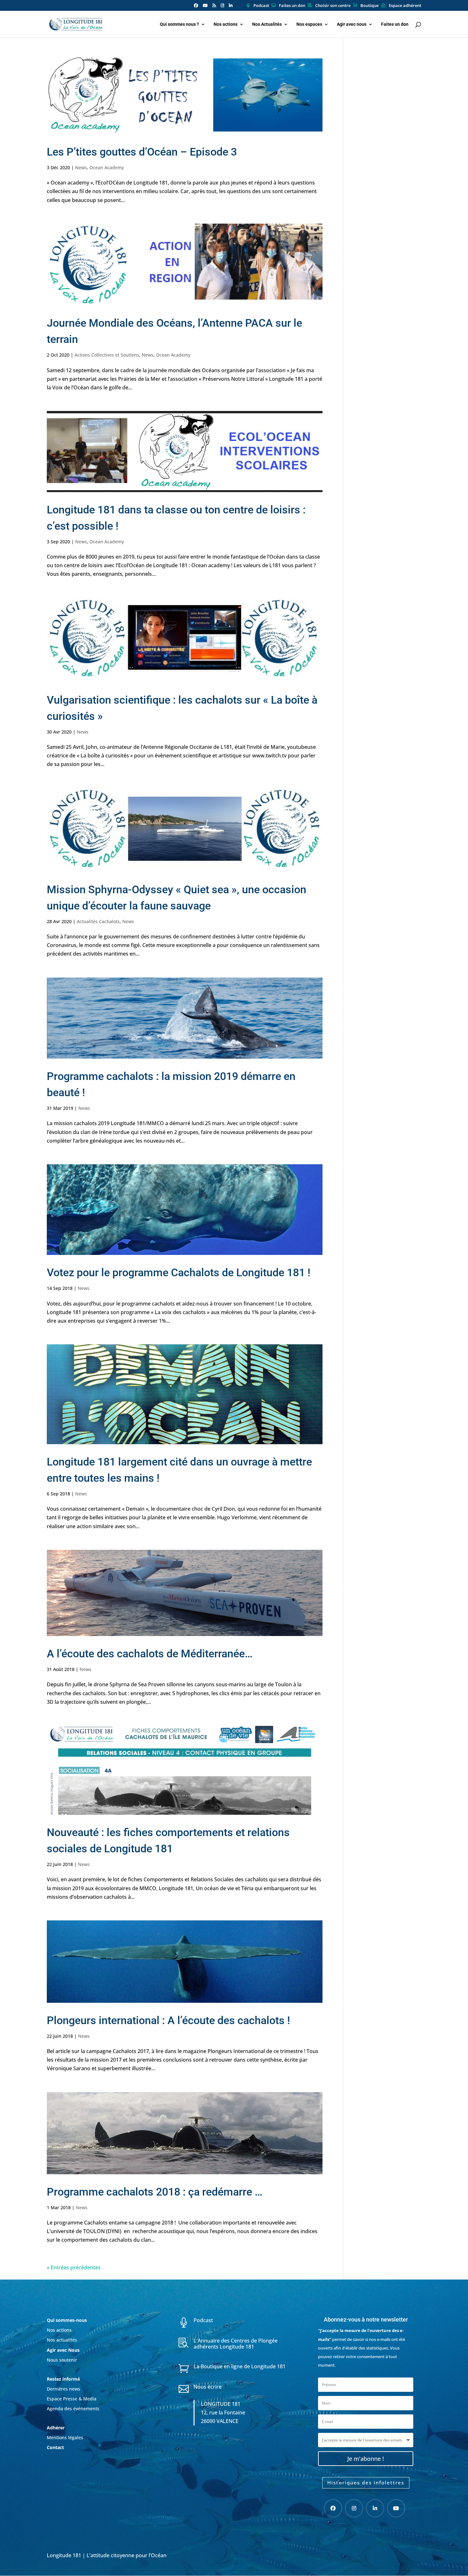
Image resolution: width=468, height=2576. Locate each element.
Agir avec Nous (63, 2350)
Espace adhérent (405, 6)
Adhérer (56, 2428)
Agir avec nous (352, 24)
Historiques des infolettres (366, 2482)
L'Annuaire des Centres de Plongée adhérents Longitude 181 (236, 2344)
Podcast (261, 6)
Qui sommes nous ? (179, 24)
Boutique (369, 6)
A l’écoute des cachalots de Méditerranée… (150, 1654)
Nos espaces (309, 24)
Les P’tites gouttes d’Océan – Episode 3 (142, 152)
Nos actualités (62, 2340)
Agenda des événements (73, 2409)
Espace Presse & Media (72, 2399)
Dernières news (64, 2389)
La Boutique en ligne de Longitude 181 (240, 2366)
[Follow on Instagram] (354, 2508)
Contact (55, 2447)
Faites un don (292, 6)
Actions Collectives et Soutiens (107, 355)
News (81, 167)
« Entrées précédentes (74, 2267)
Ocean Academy (107, 167)
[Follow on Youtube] (396, 2508)
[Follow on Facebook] (333, 2508)
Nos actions (226, 24)
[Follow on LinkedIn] (375, 2508)
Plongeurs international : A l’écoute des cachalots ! (168, 2020)
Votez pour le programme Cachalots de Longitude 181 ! (179, 1272)
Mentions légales (65, 2437)
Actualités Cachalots (98, 921)
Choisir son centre (333, 6)
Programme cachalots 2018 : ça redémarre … (155, 2192)
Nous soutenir (62, 2360)
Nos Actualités (267, 24)
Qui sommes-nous (67, 2320)
